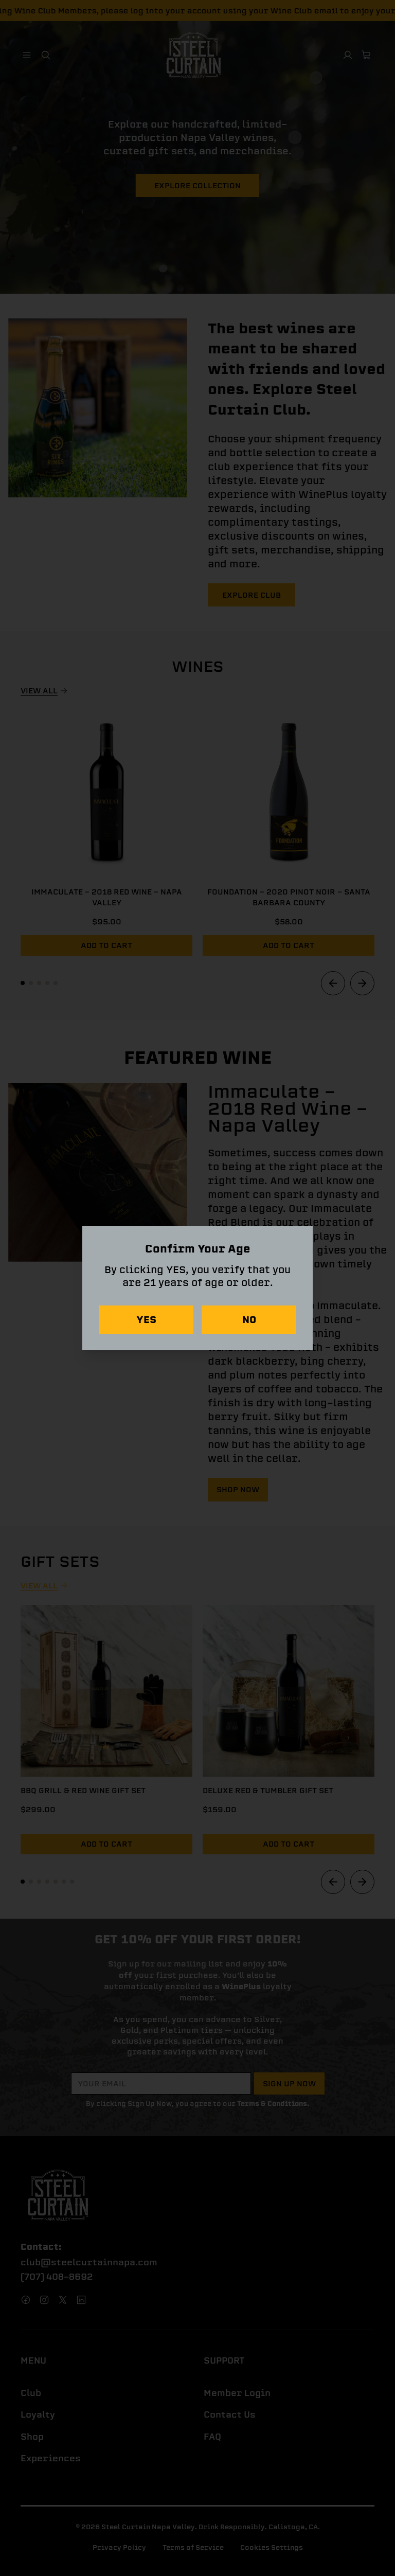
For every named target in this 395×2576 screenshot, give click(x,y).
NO (249, 1320)
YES (146, 1320)
